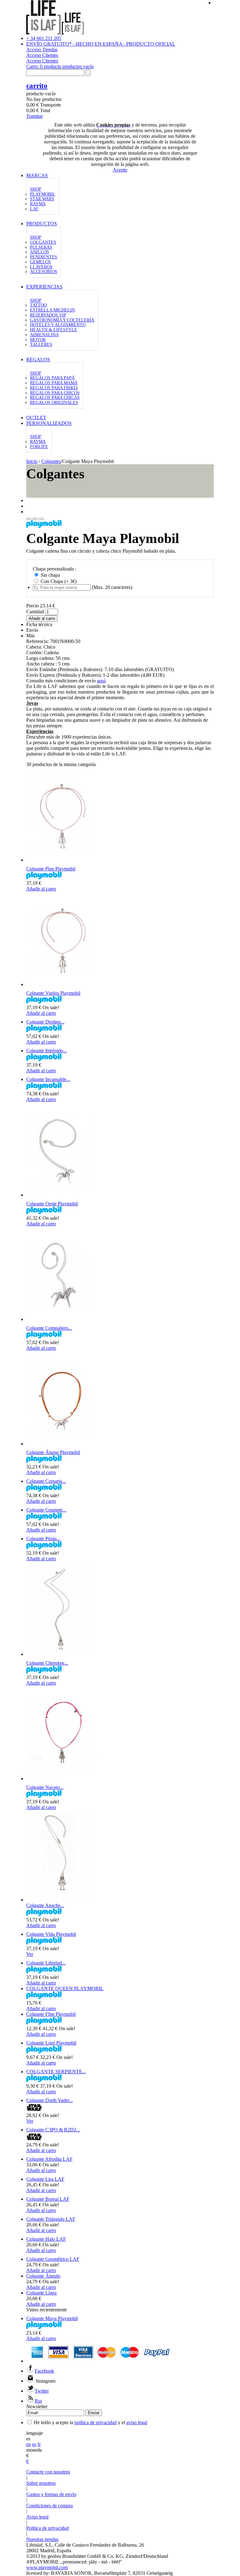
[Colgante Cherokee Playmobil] (61, 1654)
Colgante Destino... (45, 1022)
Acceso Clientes (42, 55)
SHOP (36, 189)
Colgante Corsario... (46, 1481)
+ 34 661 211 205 (44, 38)
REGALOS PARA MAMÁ (54, 383)
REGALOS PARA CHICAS (55, 398)
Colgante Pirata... (43, 1539)
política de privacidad (95, 2422)
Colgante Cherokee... (47, 1663)
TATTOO (38, 305)
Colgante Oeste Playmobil (52, 1204)
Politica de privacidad (47, 2528)
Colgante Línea (41, 2293)
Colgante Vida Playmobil (51, 1934)
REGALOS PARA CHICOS (55, 393)
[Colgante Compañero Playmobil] (61, 1319)
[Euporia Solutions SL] (55, 33)
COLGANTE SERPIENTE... (56, 2072)
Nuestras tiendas (42, 2539)
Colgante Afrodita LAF (49, 2159)
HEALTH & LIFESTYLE (54, 330)
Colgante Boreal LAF (48, 2199)
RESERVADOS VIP (48, 315)
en (29, 2444)
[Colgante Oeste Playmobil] (61, 1195)
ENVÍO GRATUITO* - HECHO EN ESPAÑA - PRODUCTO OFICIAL (101, 44)
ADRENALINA (44, 335)
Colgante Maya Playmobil (52, 2318)
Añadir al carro (41, 889)
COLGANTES (43, 242)
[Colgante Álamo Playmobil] (61, 1444)
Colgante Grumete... (46, 1510)
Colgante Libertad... (46, 1963)
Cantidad (35, 612)
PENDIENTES (44, 257)
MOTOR (38, 340)
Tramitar (35, 116)
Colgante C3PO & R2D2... (53, 2130)
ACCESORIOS (44, 272)
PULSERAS (41, 247)
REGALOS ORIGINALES (54, 403)
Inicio (32, 461)
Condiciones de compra (50, 2506)
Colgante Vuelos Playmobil (53, 993)
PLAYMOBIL (43, 194)
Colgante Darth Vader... (50, 2100)
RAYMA (38, 204)
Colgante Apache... (45, 1905)
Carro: (60, 66)
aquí (101, 681)
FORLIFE (39, 447)
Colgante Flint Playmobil (51, 2014)
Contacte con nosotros (48, 2472)
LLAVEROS (41, 267)
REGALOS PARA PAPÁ (52, 378)
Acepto (120, 170)
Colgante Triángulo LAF (51, 2219)
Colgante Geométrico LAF (53, 2259)
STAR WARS (42, 199)
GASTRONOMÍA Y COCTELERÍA (62, 320)
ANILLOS (40, 252)
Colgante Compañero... (49, 1328)
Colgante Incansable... (48, 1079)
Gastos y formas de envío (51, 2494)
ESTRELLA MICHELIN (52, 310)
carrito (37, 86)
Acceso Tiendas (42, 50)
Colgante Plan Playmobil (51, 869)
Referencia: (38, 641)
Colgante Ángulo (43, 2276)
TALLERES (41, 344)
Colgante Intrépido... (47, 1051)
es (34, 2444)
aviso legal (137, 2422)
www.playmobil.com (47, 2567)
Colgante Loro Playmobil (51, 2043)
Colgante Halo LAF (46, 2239)
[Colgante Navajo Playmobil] (61, 1779)
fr (39, 2444)
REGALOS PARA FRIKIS (54, 388)
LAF (34, 209)
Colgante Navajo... (45, 1787)
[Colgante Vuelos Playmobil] (61, 984)
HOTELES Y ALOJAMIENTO (58, 325)
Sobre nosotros (41, 2483)
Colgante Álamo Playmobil (53, 1452)
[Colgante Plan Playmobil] (61, 860)
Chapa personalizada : (55, 569)
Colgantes (51, 461)
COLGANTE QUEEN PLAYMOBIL (65, 1988)
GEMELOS (40, 262)
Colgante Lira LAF (45, 2179)
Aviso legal (37, 2517)
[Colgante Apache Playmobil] (62, 1900)
